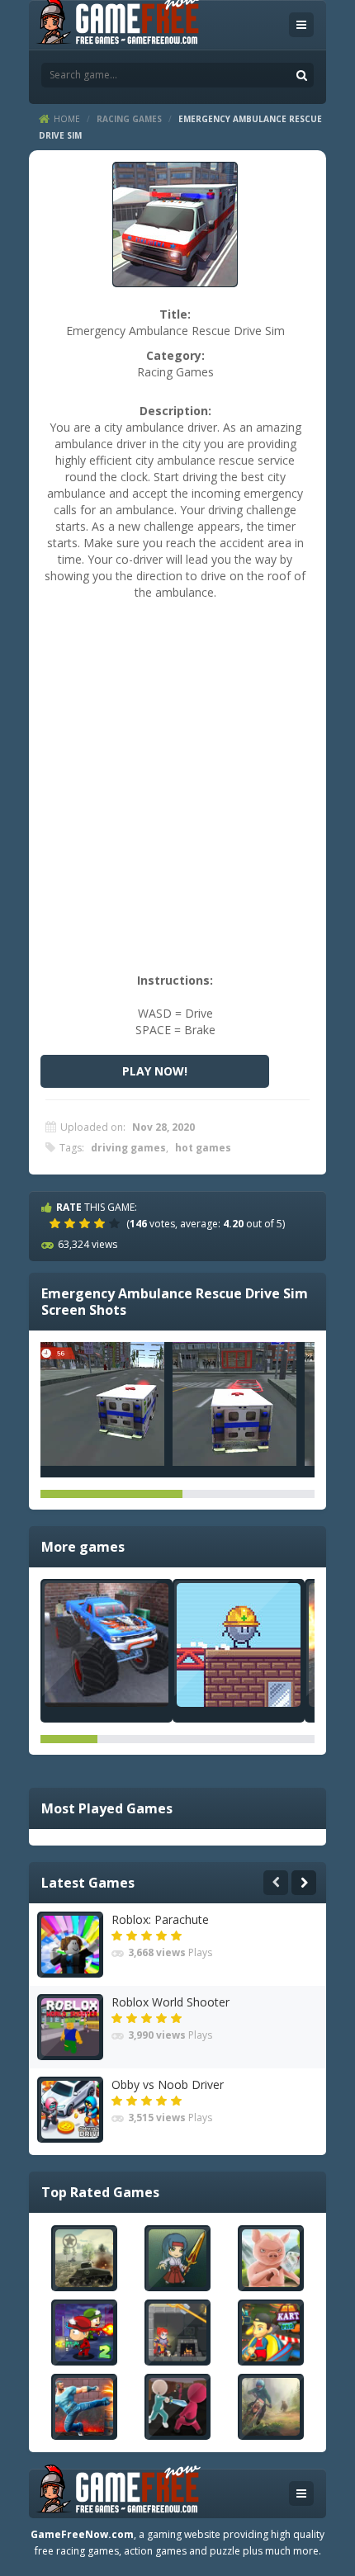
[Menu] (301, 25)
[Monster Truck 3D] (106, 1645)
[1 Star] (57, 1223)
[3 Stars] (87, 1223)
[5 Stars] (116, 1223)
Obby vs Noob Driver (168, 2084)
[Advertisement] (177, 795)
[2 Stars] (72, 1223)
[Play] (84, 2258)
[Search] (301, 75)
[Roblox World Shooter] (70, 2027)
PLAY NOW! (155, 1071)
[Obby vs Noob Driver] (70, 2110)
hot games (203, 1148)
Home (67, 119)
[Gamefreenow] (118, 24)
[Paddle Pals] (239, 1645)
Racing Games (129, 119)
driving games (128, 1148)
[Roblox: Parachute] (70, 1945)
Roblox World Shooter (170, 2002)
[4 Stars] (102, 1223)
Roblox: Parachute (160, 1919)
